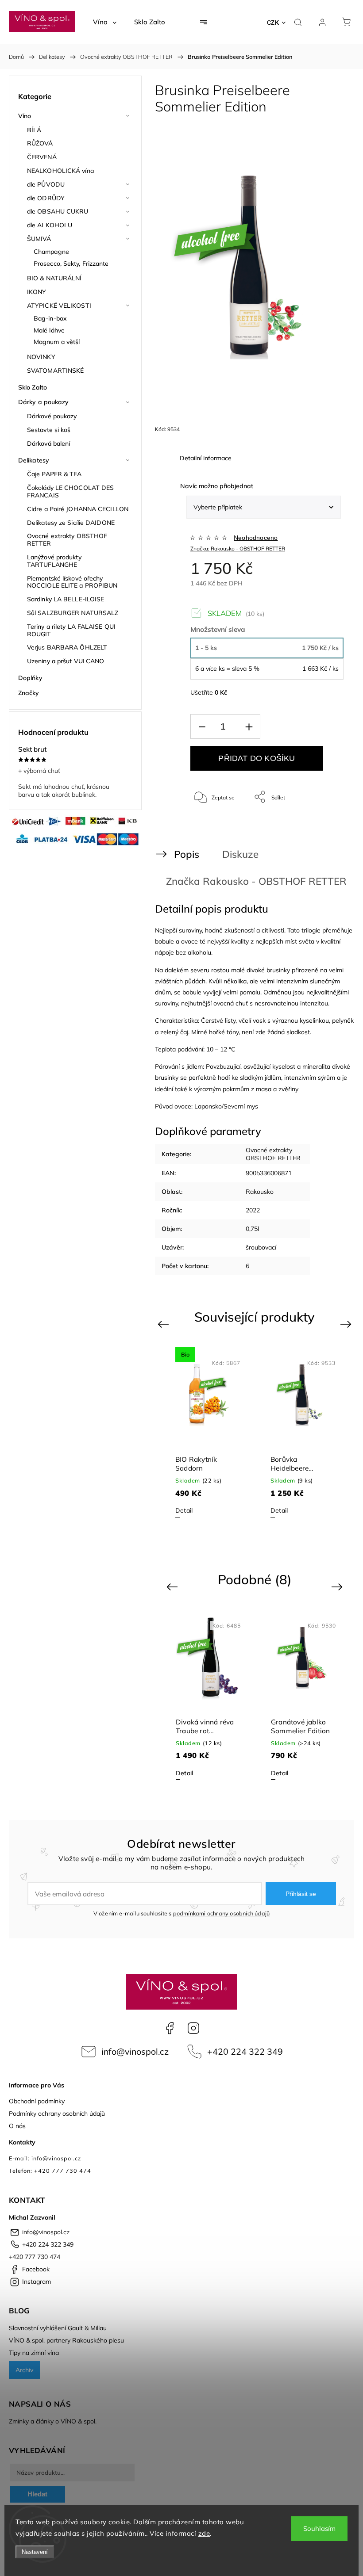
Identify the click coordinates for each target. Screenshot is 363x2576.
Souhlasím (319, 2528)
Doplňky (30, 678)
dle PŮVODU (46, 184)
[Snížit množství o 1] (202, 727)
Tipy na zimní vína (34, 2353)
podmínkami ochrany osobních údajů (222, 1913)
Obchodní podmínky (37, 2101)
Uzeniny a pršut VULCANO (66, 661)
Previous (164, 1324)
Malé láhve (49, 330)
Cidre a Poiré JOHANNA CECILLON (78, 509)
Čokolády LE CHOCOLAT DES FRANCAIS (70, 491)
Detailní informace (206, 458)
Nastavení (35, 2552)
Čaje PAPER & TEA (54, 474)
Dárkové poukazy (52, 416)
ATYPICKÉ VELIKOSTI (59, 306)
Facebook (170, 2028)
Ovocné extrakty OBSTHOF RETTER (67, 540)
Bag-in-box (50, 318)
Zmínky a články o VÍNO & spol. (53, 2421)
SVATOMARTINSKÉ (55, 371)
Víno (25, 116)
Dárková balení (48, 443)
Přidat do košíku (257, 758)
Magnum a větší (57, 342)
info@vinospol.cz (135, 2051)
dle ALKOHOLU (50, 225)
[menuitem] (105, 22)
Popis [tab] (187, 854)
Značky (29, 693)
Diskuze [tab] (240, 854)
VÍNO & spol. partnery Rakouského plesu (66, 2340)
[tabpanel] (207, 1432)
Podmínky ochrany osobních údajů (57, 2114)
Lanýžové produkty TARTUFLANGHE (54, 561)
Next (347, 1324)
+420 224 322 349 (245, 2051)
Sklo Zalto (33, 387)
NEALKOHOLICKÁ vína (60, 171)
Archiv (24, 2370)
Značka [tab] (238, 881)
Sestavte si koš (49, 430)
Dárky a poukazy (44, 402)
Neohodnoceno (256, 538)
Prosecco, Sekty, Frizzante (71, 264)
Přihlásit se (301, 1894)
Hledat (37, 2494)
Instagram (193, 2028)
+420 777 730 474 (35, 2257)
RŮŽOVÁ (40, 143)
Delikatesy (34, 460)
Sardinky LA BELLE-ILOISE (66, 599)
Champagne (51, 252)
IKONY (37, 292)
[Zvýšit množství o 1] (249, 727)
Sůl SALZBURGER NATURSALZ (73, 613)
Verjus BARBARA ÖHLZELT (67, 647)
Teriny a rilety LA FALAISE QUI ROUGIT (71, 630)
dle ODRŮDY (46, 198)
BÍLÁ (34, 130)
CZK (273, 23)
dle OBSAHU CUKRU (58, 211)
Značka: (238, 548)
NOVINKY (41, 357)
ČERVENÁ (42, 157)
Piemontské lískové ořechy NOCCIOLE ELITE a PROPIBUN (72, 582)
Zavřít (325, 826)
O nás (17, 2126)
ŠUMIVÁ (39, 239)
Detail (184, 1510)
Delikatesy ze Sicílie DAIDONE (71, 523)
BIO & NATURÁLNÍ (54, 278)
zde (204, 2533)
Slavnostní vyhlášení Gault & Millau (58, 2328)
